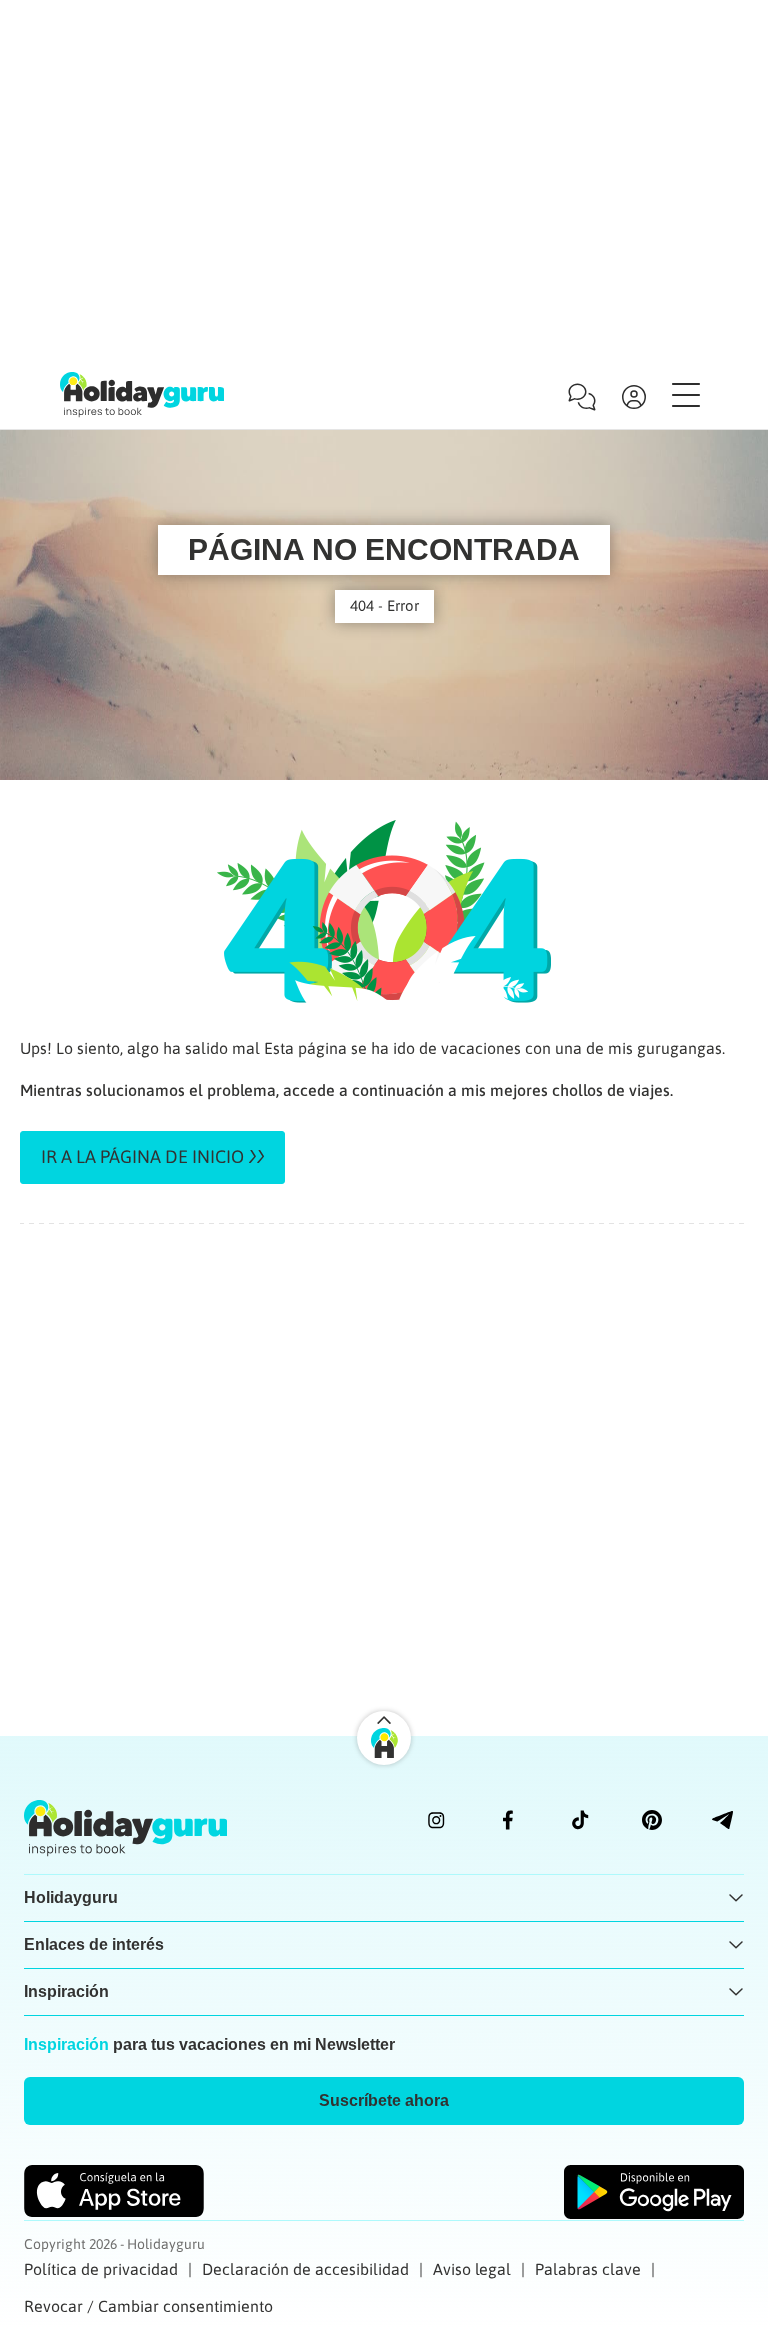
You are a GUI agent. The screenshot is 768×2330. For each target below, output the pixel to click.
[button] (384, 2101)
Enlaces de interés (94, 1944)
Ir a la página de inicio (142, 1156)
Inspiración (66, 1991)
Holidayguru (71, 1897)
